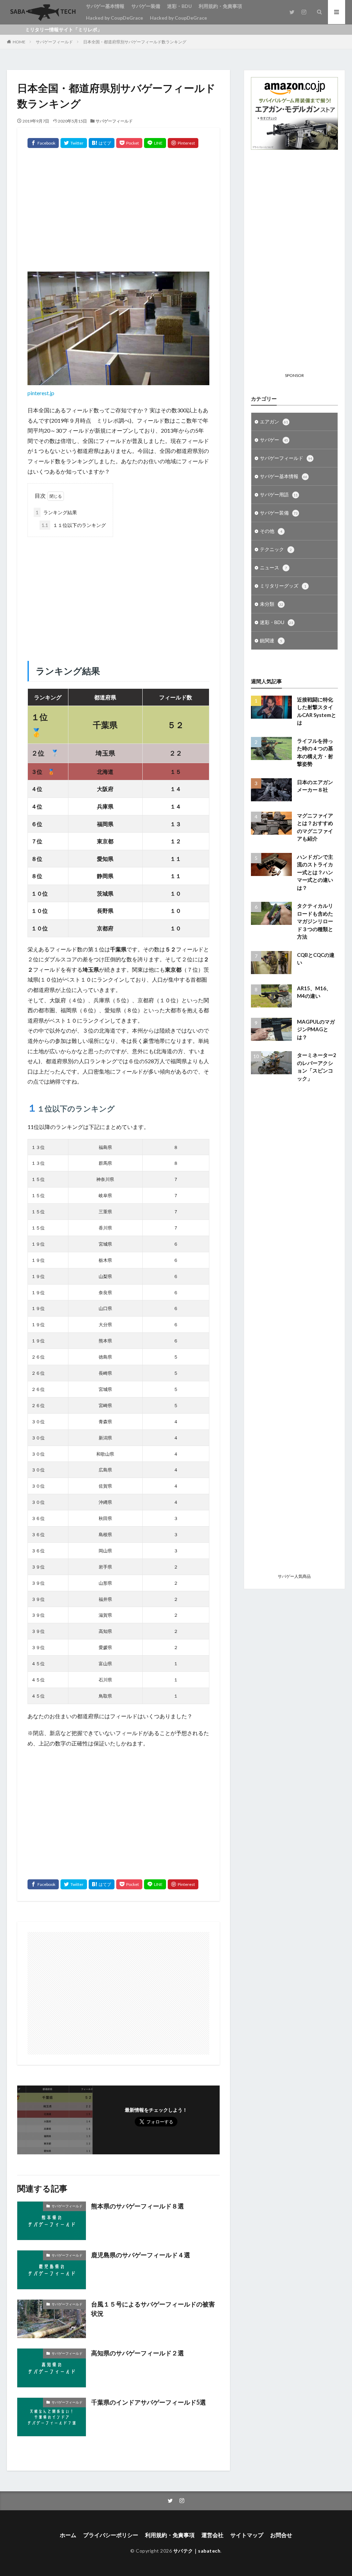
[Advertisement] (118, 217)
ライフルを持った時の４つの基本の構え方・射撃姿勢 (315, 752)
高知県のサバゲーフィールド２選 (137, 2353)
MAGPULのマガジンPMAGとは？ (316, 1029)
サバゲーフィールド (54, 42)
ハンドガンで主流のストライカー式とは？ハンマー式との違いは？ (315, 872)
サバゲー (274, 440)
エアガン (274, 421)
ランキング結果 (56, 512)
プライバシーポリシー (111, 2535)
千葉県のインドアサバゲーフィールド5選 (148, 2402)
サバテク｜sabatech (197, 2551)
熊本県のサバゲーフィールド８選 (137, 2206)
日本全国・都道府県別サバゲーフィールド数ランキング (135, 42)
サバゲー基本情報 (105, 6)
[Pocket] (129, 143)
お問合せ (281, 2535)
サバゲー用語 (279, 494)
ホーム (68, 2535)
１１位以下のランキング (74, 525)
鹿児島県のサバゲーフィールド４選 (141, 2255)
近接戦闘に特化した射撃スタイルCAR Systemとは (317, 711)
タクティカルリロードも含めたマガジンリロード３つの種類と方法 (315, 921)
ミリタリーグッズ (283, 586)
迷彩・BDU (179, 6)
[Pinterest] (183, 143)
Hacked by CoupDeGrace (114, 18)
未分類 (272, 604)
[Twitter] (74, 143)
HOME (19, 42)
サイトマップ (247, 2535)
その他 (271, 531)
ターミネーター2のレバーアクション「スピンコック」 (317, 1067)
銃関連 (271, 640)
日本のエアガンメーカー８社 (315, 786)
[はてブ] (102, 143)
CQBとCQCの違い (316, 959)
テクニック (276, 549)
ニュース (273, 567)
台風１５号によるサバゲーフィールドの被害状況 (153, 2309)
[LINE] (155, 143)
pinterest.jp (41, 393)
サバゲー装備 (146, 6)
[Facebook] (43, 143)
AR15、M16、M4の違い (314, 992)
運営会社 (212, 2535)
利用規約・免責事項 (220, 6)
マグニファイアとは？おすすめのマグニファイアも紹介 (315, 827)
